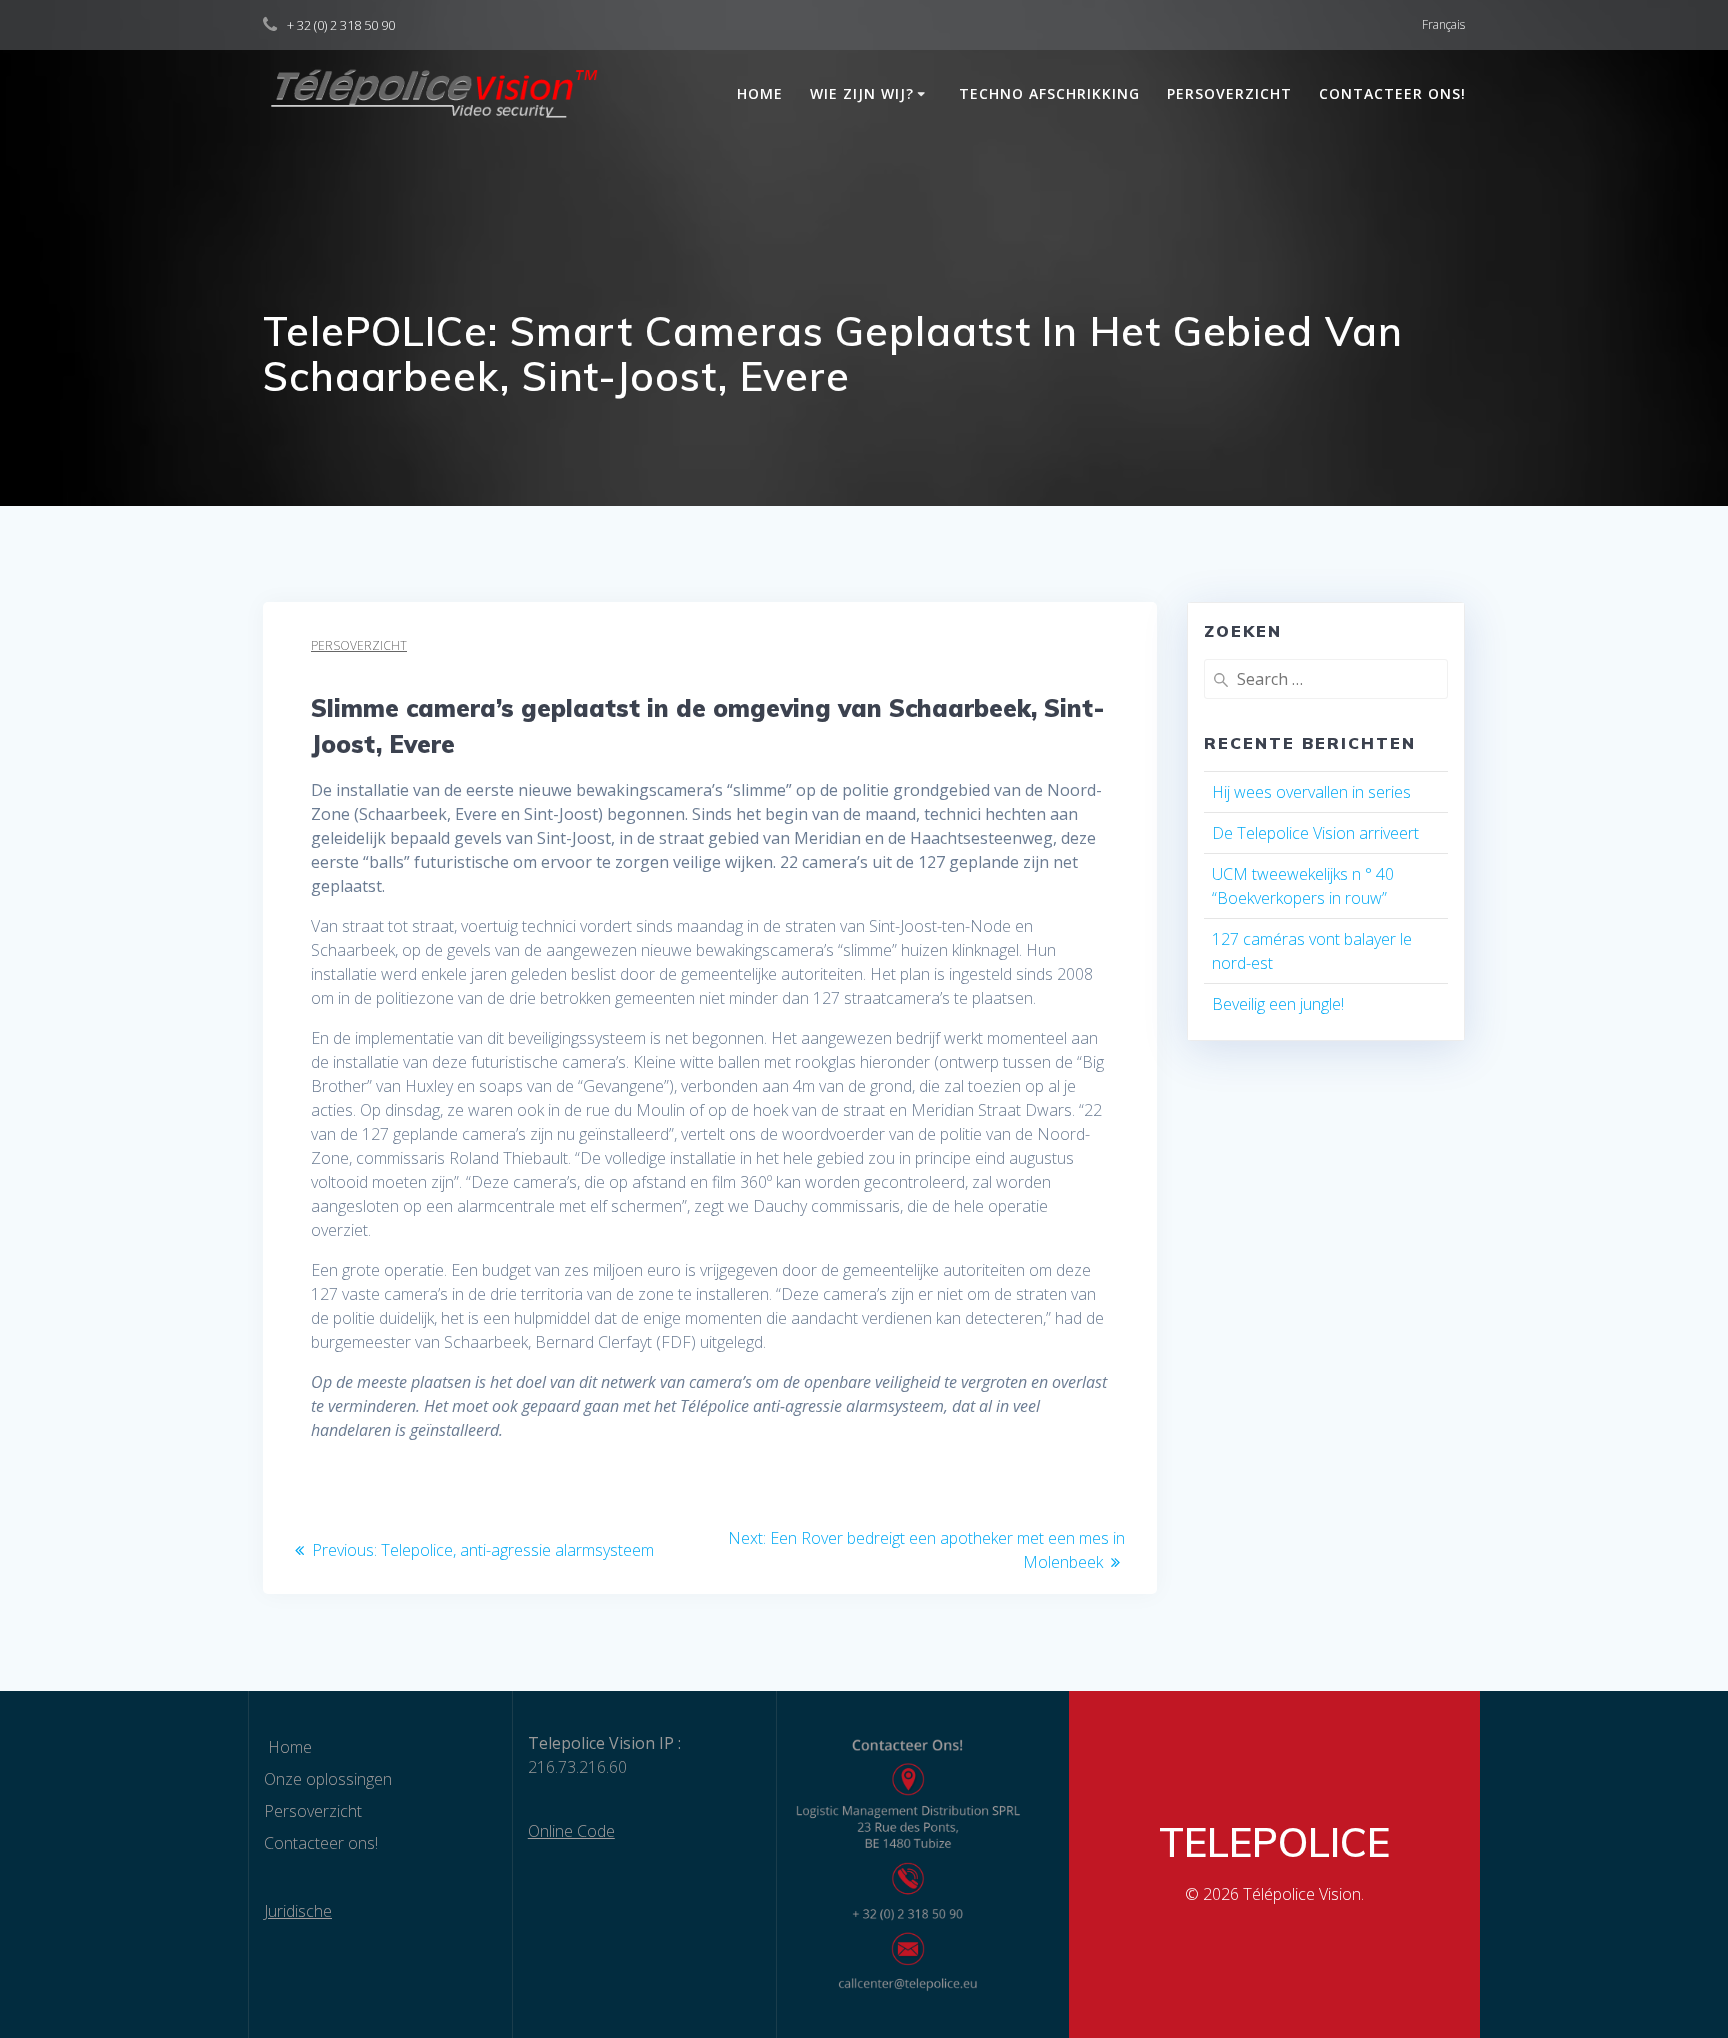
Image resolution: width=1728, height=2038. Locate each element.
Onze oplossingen (328, 1779)
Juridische (298, 1911)
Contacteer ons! (1392, 93)
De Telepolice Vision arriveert (1315, 833)
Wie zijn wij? (862, 93)
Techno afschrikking (1049, 93)
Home (757, 93)
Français (1443, 24)
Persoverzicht (1229, 93)
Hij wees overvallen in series (1311, 792)
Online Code (571, 1831)
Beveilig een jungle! (1278, 1004)
